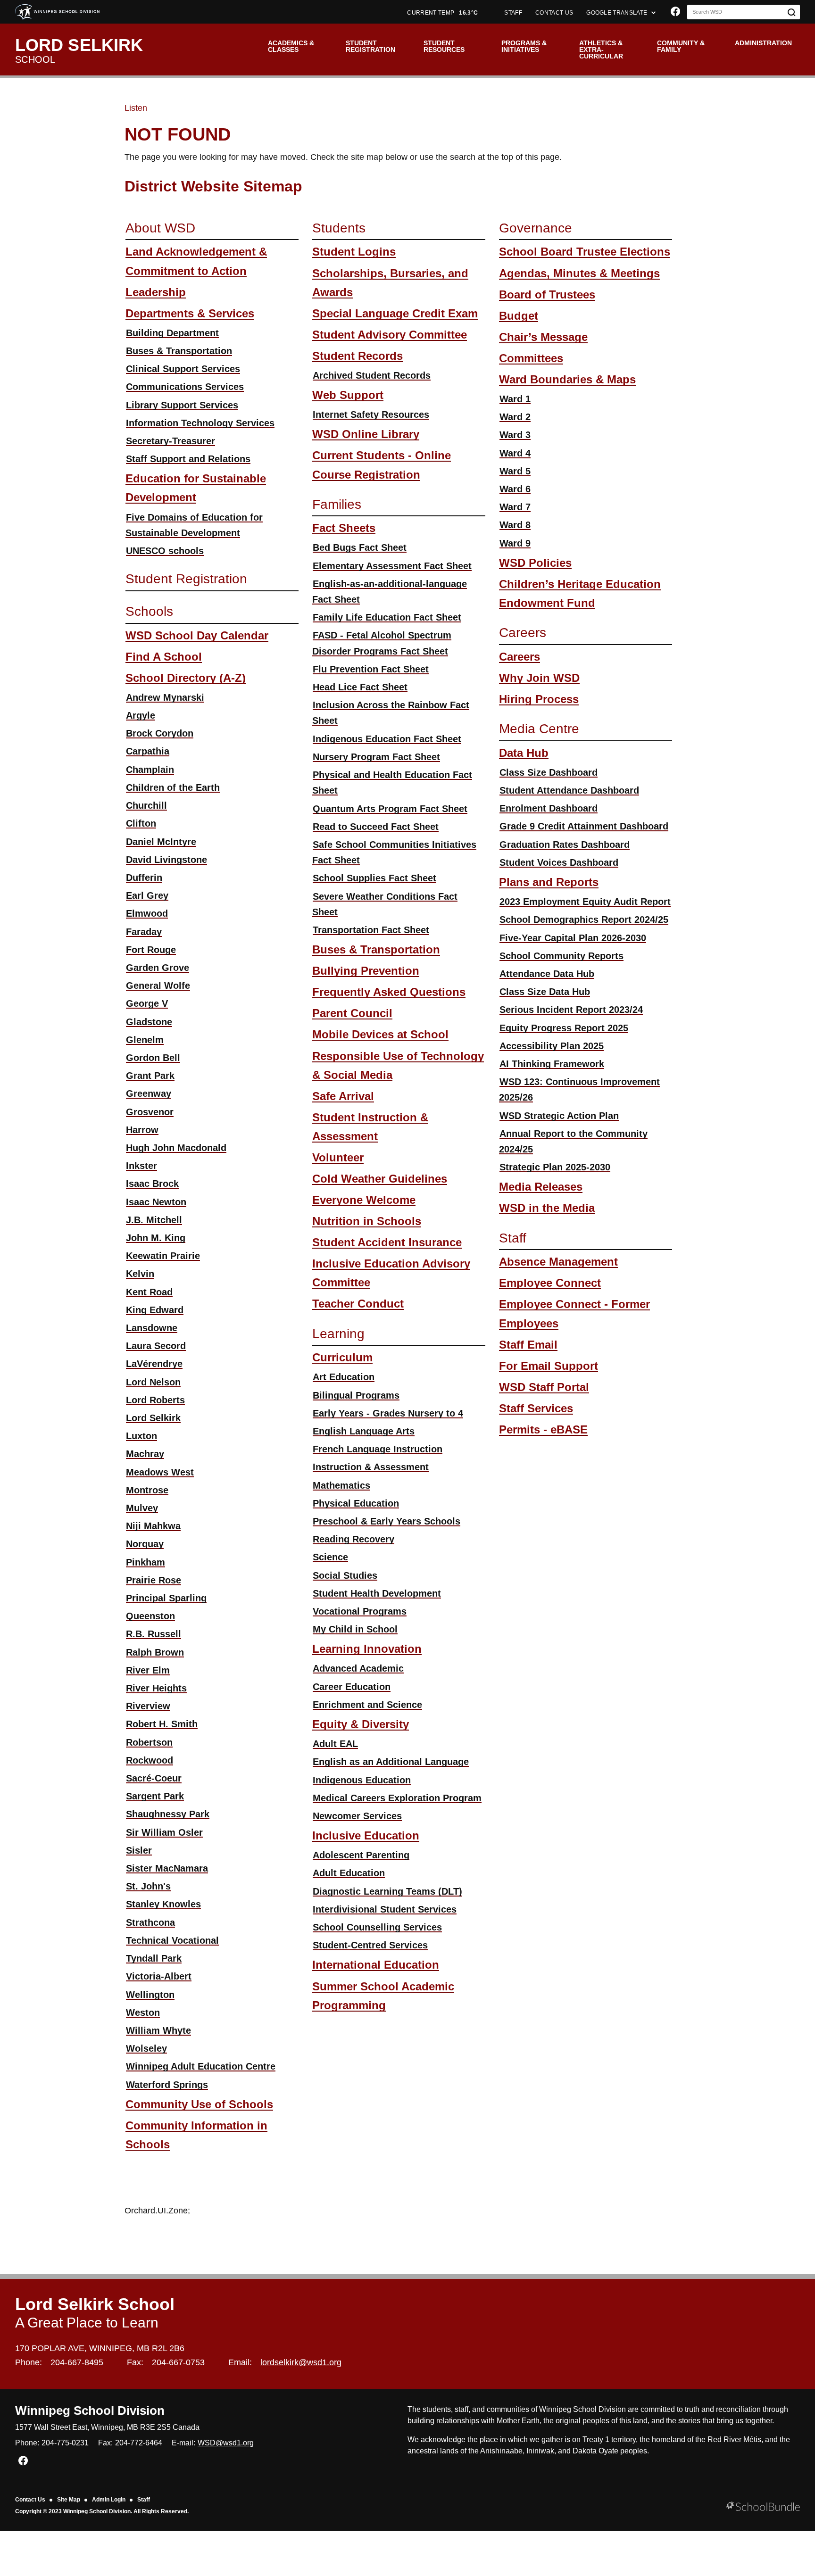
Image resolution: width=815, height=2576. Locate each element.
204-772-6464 (139, 2443)
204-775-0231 (65, 2443)
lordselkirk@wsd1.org (301, 2362)
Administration (763, 43)
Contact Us (30, 2500)
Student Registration (370, 46)
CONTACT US (554, 13)
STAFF (513, 13)
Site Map (69, 2500)
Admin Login (109, 2500)
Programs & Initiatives (524, 46)
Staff (144, 2500)
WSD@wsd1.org (226, 2443)
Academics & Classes (291, 46)
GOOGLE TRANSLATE (617, 13)
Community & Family (681, 46)
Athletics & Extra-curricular (601, 50)
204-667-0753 (178, 2362)
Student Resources (444, 46)
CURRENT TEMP (442, 13)
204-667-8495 (77, 2362)
